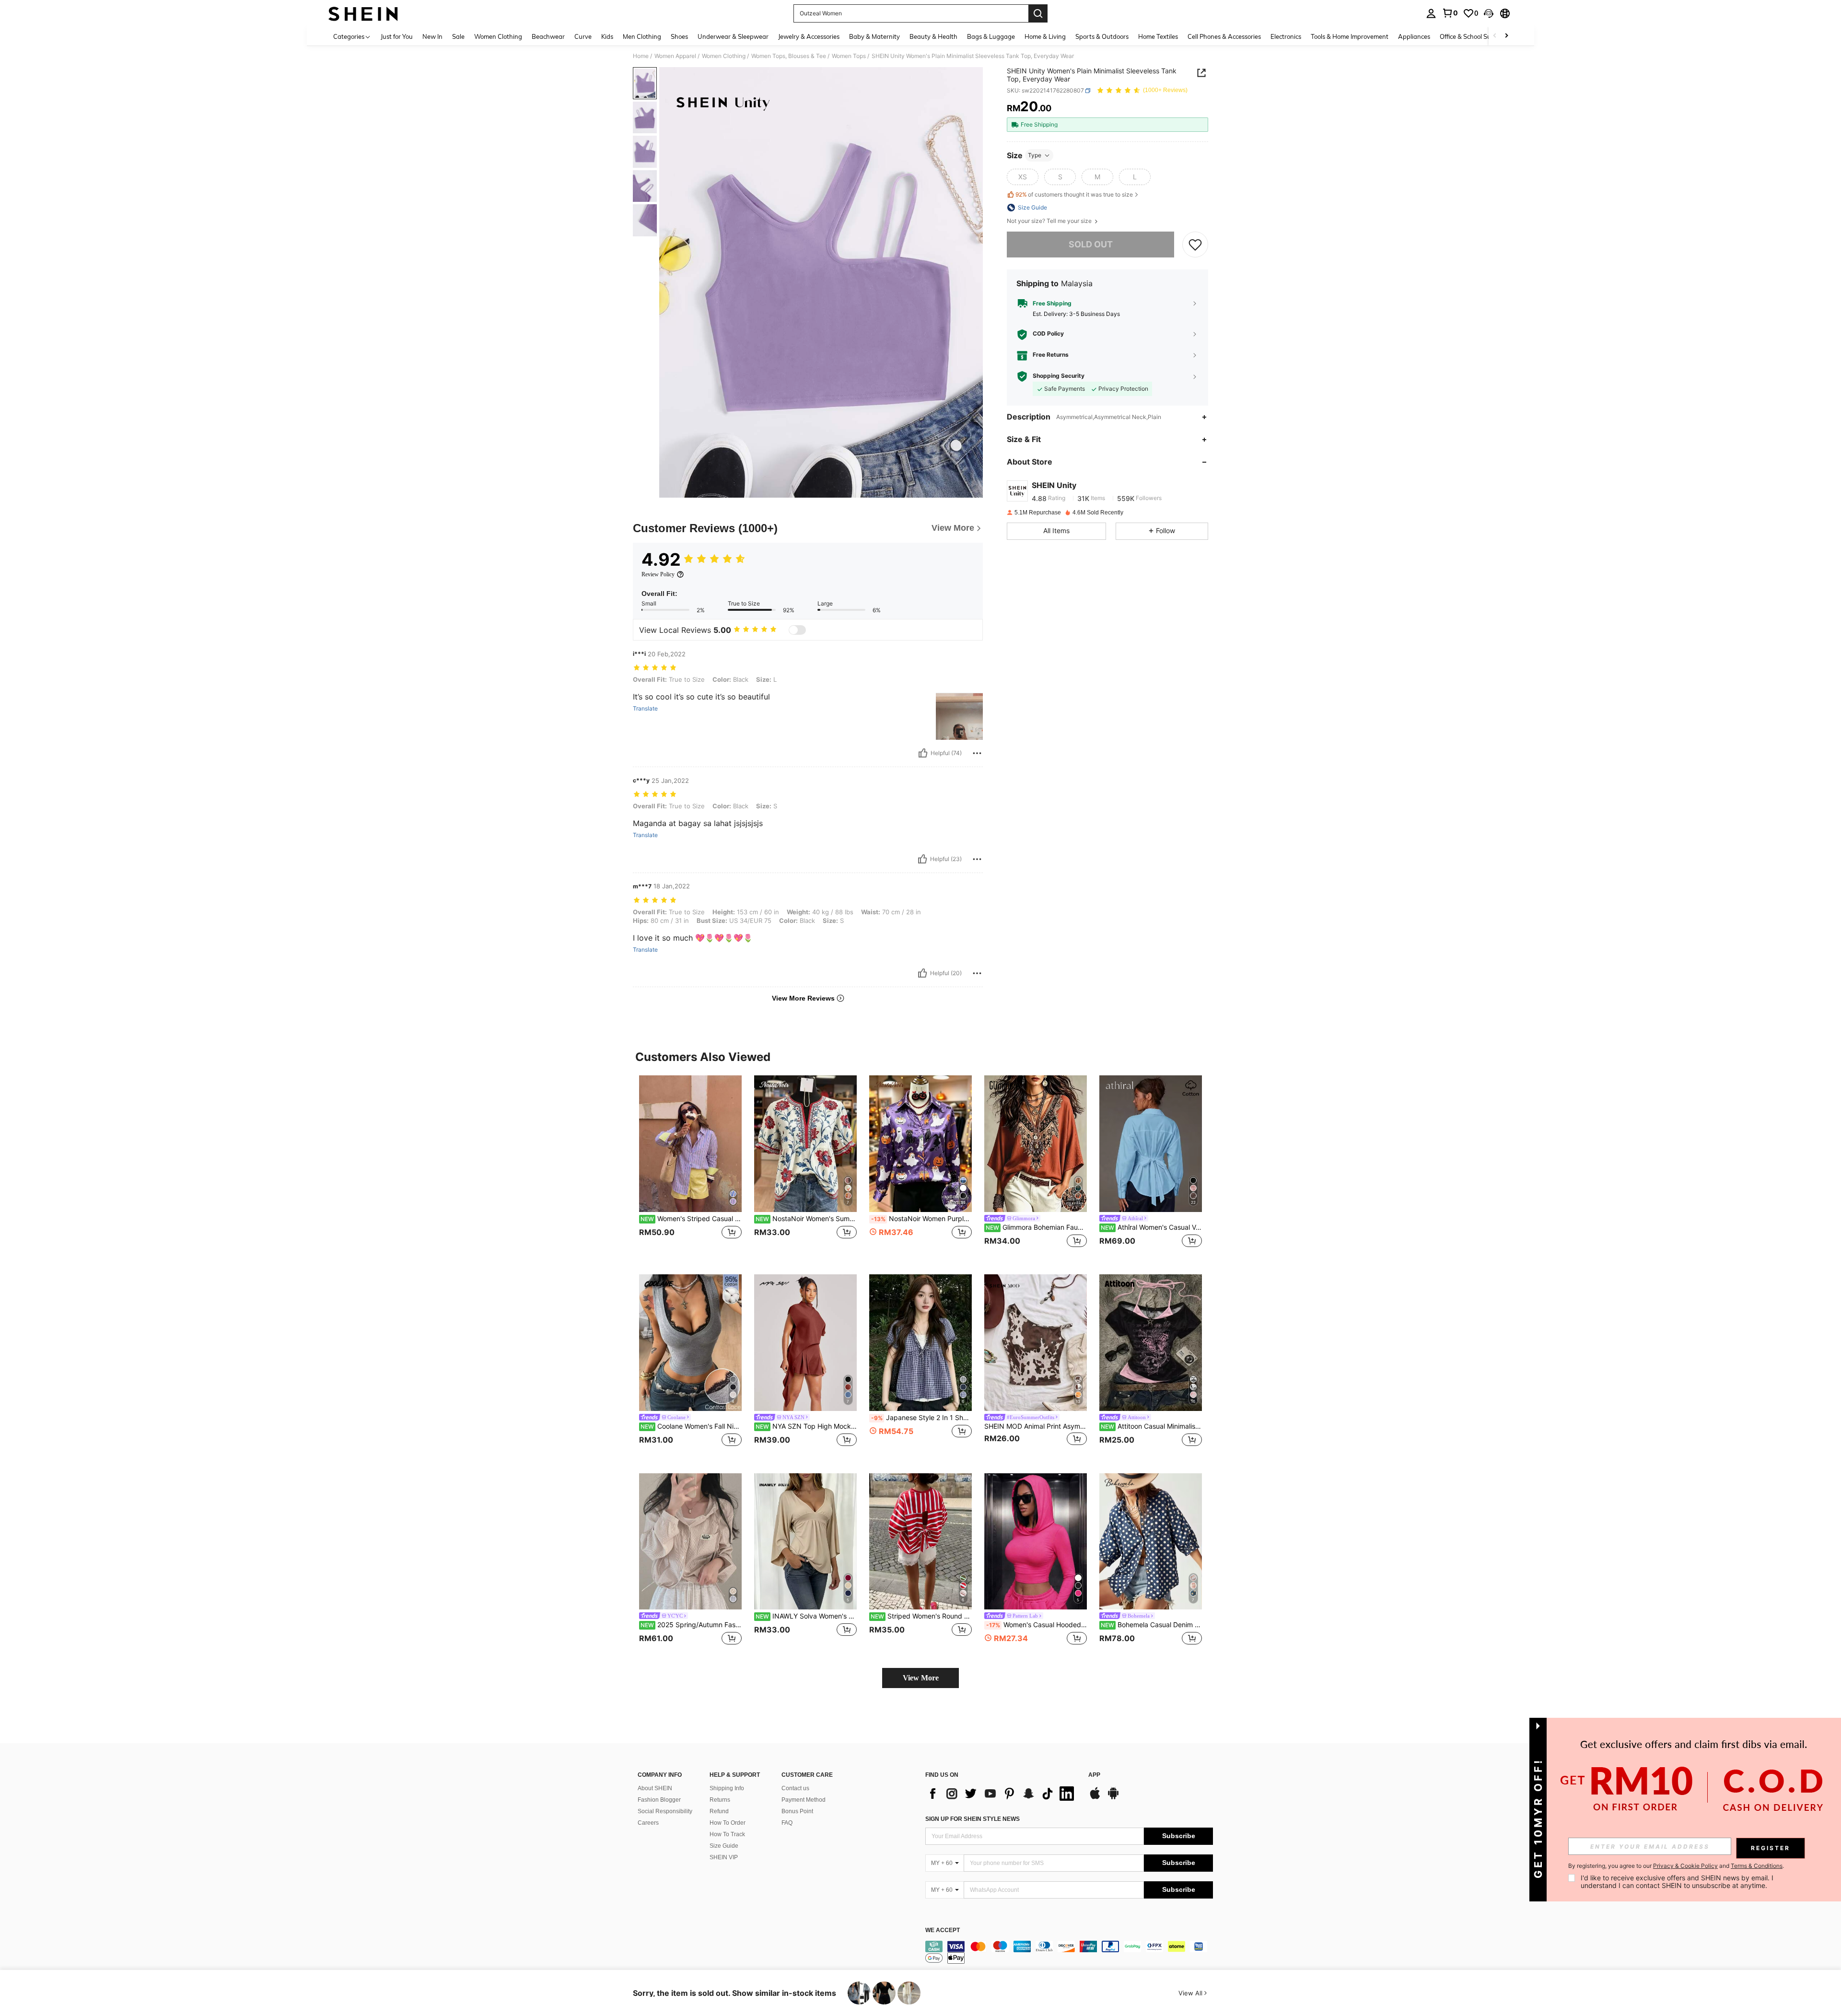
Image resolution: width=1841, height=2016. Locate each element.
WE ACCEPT (943, 1930)
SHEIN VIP (724, 1857)
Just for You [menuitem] (397, 36)
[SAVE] (1195, 245)
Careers (648, 1823)
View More (921, 1678)
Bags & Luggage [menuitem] (991, 36)
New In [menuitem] (432, 36)
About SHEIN (655, 1788)
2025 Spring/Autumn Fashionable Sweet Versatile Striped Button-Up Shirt (691, 1625)
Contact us (795, 1788)
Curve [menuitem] (583, 36)
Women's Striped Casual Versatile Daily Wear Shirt (691, 1219)
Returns (720, 1800)
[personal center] (1431, 13)
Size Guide (724, 1846)
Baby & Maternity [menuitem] (874, 36)
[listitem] (690, 1167)
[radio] (1023, 177)
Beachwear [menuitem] (548, 36)
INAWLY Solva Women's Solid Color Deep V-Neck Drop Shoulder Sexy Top (806, 1616)
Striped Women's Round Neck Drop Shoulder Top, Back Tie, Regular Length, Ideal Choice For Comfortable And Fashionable (921, 1616)
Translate (645, 709)
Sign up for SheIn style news (973, 1819)
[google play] (1113, 1798)
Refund (719, 1811)
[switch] (797, 630)
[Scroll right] (1506, 36)
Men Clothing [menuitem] (642, 36)
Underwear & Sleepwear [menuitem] (733, 36)
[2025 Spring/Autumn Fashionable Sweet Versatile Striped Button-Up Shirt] (690, 1542)
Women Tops (849, 56)
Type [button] (1035, 155)
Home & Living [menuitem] (1045, 36)
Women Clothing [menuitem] (498, 36)
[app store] (1095, 1798)
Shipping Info (727, 1788)
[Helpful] (923, 753)
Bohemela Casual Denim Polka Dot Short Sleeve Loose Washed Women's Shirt (1151, 1625)
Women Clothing (724, 56)
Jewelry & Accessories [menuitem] (809, 36)
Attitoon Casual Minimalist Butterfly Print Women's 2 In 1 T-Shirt (1151, 1426)
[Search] (1038, 13)
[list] (1002, 1794)
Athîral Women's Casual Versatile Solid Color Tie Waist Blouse (1151, 1227)
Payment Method (804, 1800)
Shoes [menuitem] (679, 36)
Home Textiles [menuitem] (1158, 36)
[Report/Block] (977, 753)
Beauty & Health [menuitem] (933, 36)
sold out (1091, 244)
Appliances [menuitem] (1414, 36)
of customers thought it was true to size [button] (1074, 194)
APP (1094, 1775)
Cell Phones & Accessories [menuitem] (1224, 36)
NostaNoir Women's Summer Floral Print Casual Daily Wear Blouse (806, 1219)
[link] (1450, 13)
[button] (1489, 13)
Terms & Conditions (1757, 1866)
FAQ (787, 1823)
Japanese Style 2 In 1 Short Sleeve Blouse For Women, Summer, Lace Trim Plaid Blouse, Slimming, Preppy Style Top (921, 1418)
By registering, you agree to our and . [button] (1676, 1866)
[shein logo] (363, 13)
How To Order (728, 1823)
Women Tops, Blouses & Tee (789, 56)
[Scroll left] (1495, 36)
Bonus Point (797, 1811)
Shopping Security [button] (1059, 376)
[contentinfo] (1069, 1952)
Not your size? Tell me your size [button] (1050, 221)
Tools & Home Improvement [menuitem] (1350, 36)
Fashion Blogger (659, 1800)
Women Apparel (675, 56)
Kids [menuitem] (607, 36)
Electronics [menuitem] (1286, 36)
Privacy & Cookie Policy (1685, 1866)
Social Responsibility (665, 1811)
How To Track (727, 1834)
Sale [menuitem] (458, 36)
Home (641, 56)
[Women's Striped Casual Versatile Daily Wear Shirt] (690, 1144)
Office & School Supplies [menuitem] (1474, 36)
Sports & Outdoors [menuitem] (1102, 36)
